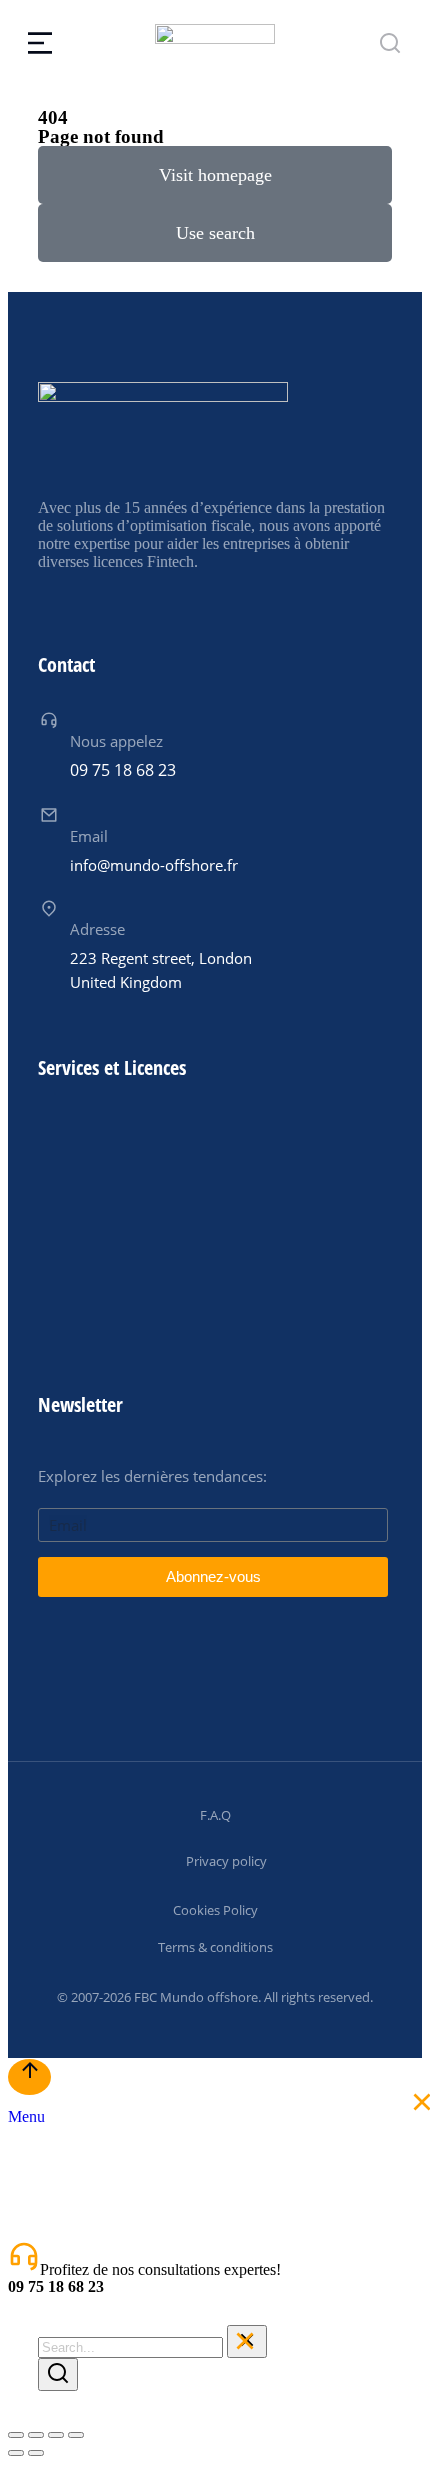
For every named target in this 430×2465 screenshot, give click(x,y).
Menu (26, 2116)
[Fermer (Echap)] (16, 2435)
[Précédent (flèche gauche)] (16, 2453)
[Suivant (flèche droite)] (36, 2453)
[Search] (58, 2374)
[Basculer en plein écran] (56, 2435)
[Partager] (36, 2435)
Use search (215, 233)
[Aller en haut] (29, 2077)
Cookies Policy (215, 1910)
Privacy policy (226, 1861)
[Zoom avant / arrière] (76, 2435)
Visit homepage (215, 175)
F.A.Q (215, 1815)
